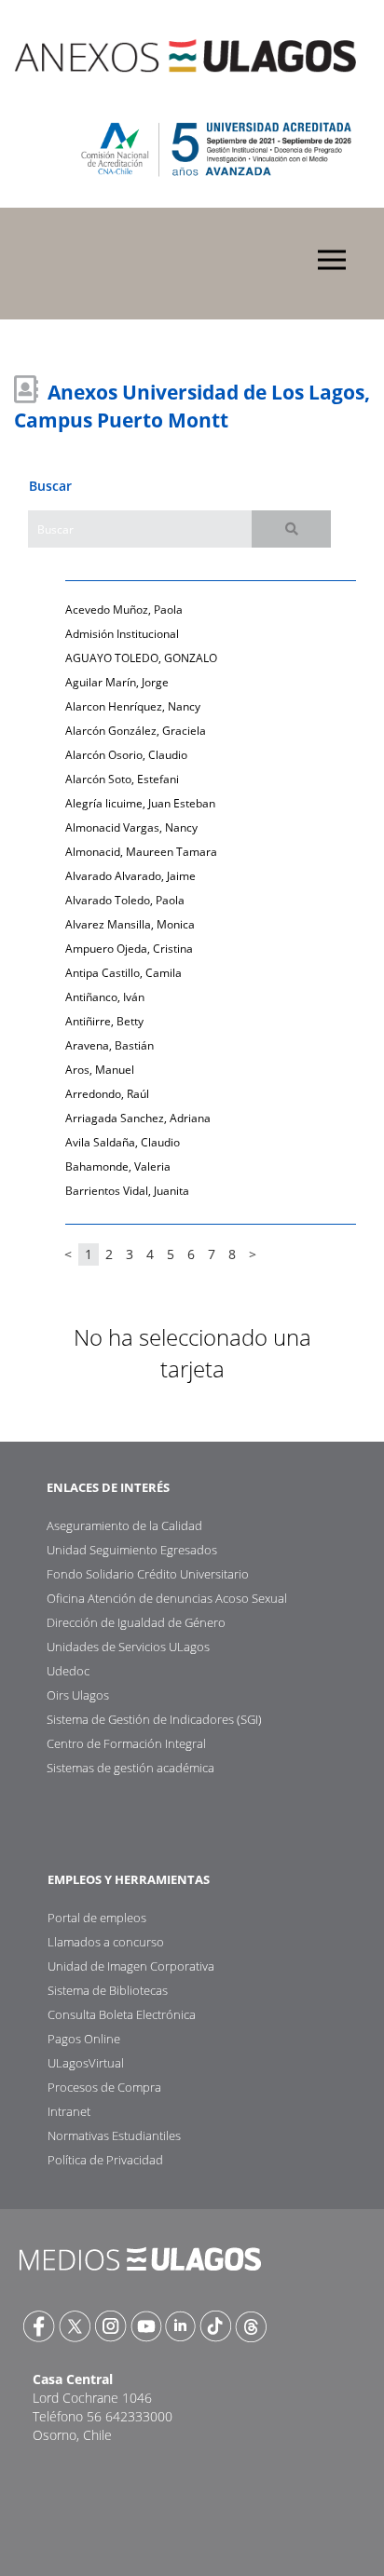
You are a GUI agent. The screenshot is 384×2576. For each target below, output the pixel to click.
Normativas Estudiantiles (114, 2135)
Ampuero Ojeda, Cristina (129, 949)
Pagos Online (84, 2039)
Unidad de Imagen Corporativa (131, 1966)
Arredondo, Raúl (107, 1094)
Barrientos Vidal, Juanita (127, 1191)
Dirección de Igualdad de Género (136, 1622)
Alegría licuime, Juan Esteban (140, 803)
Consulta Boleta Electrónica (122, 2014)
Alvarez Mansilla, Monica (130, 924)
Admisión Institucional (122, 634)
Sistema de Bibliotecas (108, 1990)
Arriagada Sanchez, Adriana (138, 1118)
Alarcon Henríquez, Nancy (133, 706)
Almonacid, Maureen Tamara (141, 852)
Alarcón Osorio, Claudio (126, 755)
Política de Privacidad (105, 2160)
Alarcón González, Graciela (136, 731)
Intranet (69, 2111)
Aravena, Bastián (110, 1045)
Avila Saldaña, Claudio (123, 1142)
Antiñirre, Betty (104, 1021)
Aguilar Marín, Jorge (117, 682)
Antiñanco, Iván (105, 997)
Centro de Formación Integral (126, 1743)
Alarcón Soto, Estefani (122, 779)
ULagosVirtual (86, 2063)
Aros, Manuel (100, 1070)
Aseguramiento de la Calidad (124, 1525)
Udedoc (68, 1671)
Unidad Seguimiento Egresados (132, 1550)
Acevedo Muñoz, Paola (124, 610)
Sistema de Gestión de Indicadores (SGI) (154, 1719)
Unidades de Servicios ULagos (128, 1647)
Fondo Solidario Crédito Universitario (148, 1574)
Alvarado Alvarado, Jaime (130, 876)
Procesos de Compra (104, 2087)
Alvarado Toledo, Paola (125, 900)
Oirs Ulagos (78, 1695)
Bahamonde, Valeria (118, 1166)
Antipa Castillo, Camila (123, 973)
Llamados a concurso (106, 1942)
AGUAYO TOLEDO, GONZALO (141, 658)
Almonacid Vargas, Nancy (131, 827)
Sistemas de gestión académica (130, 1768)
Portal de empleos (97, 1918)
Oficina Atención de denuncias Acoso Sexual (167, 1598)
